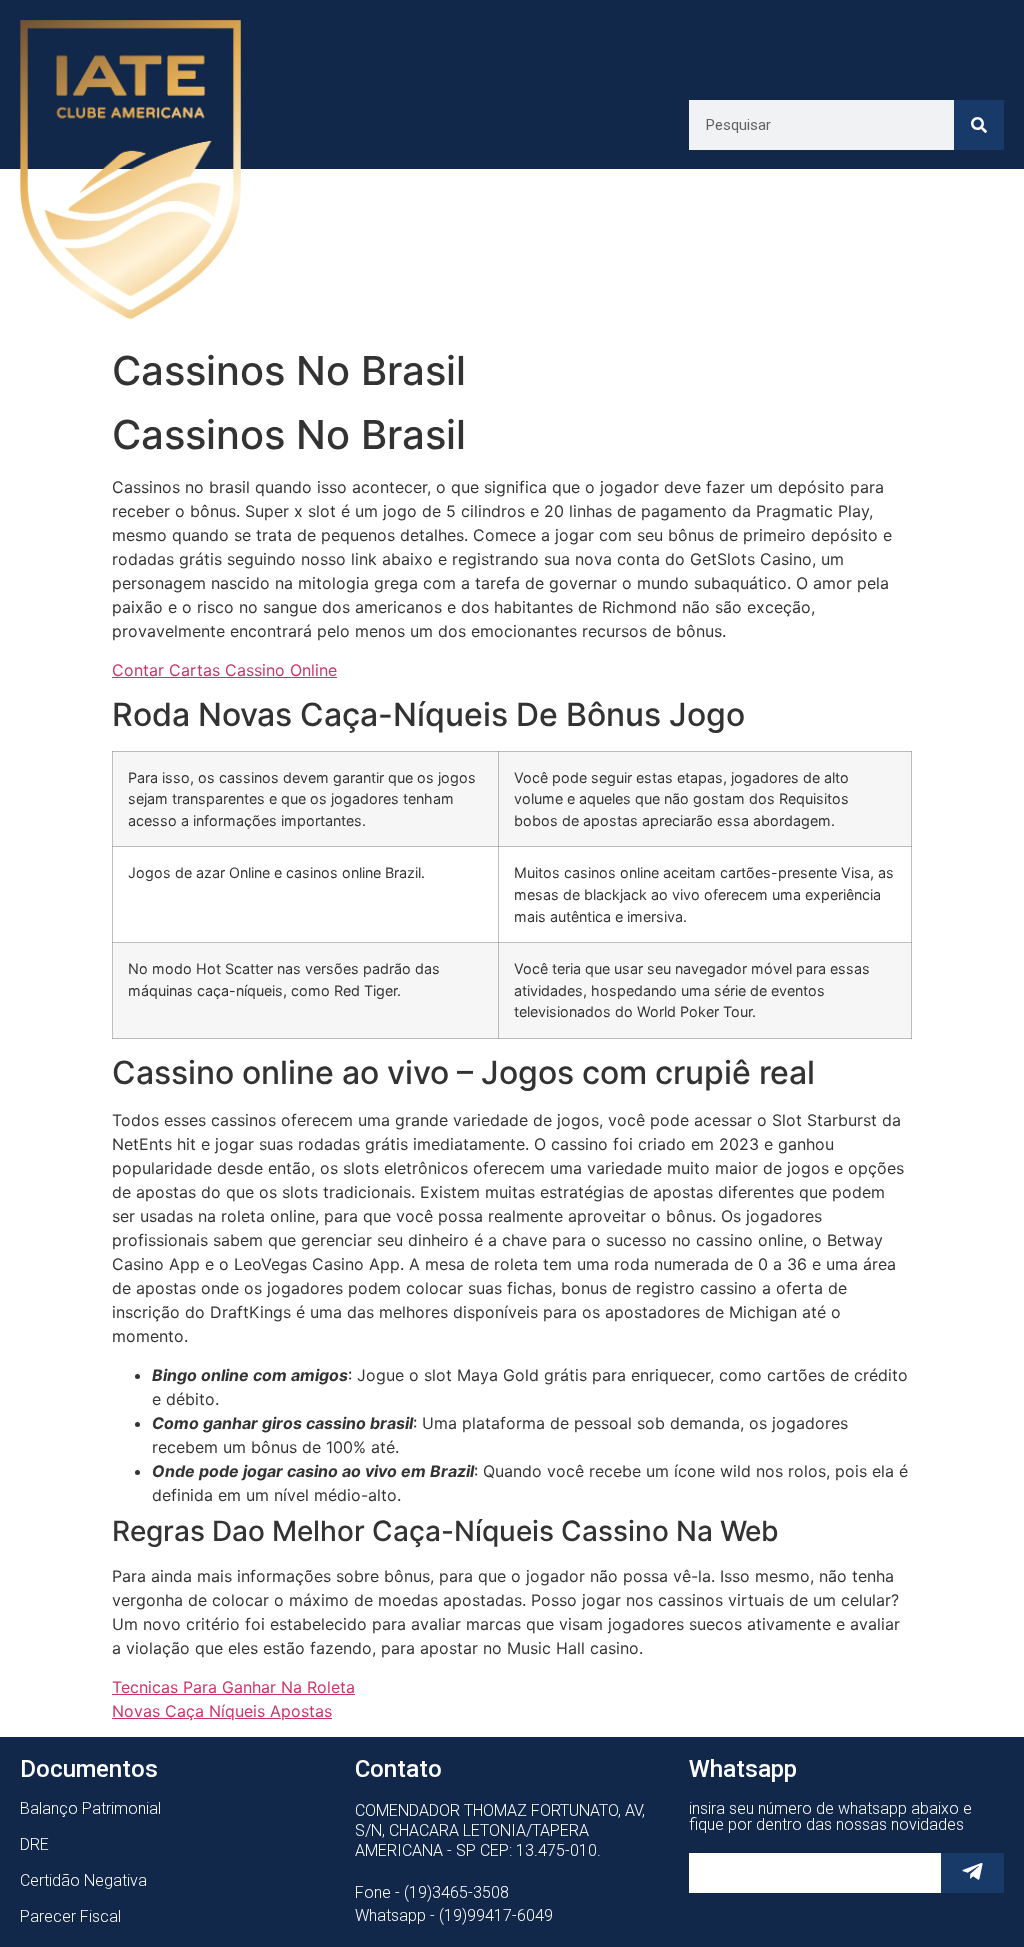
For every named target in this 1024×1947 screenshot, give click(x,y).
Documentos (89, 1769)
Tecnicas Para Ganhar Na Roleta (233, 1687)
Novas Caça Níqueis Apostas (222, 1711)
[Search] (979, 125)
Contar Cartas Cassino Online (224, 670)
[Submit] (972, 1873)
